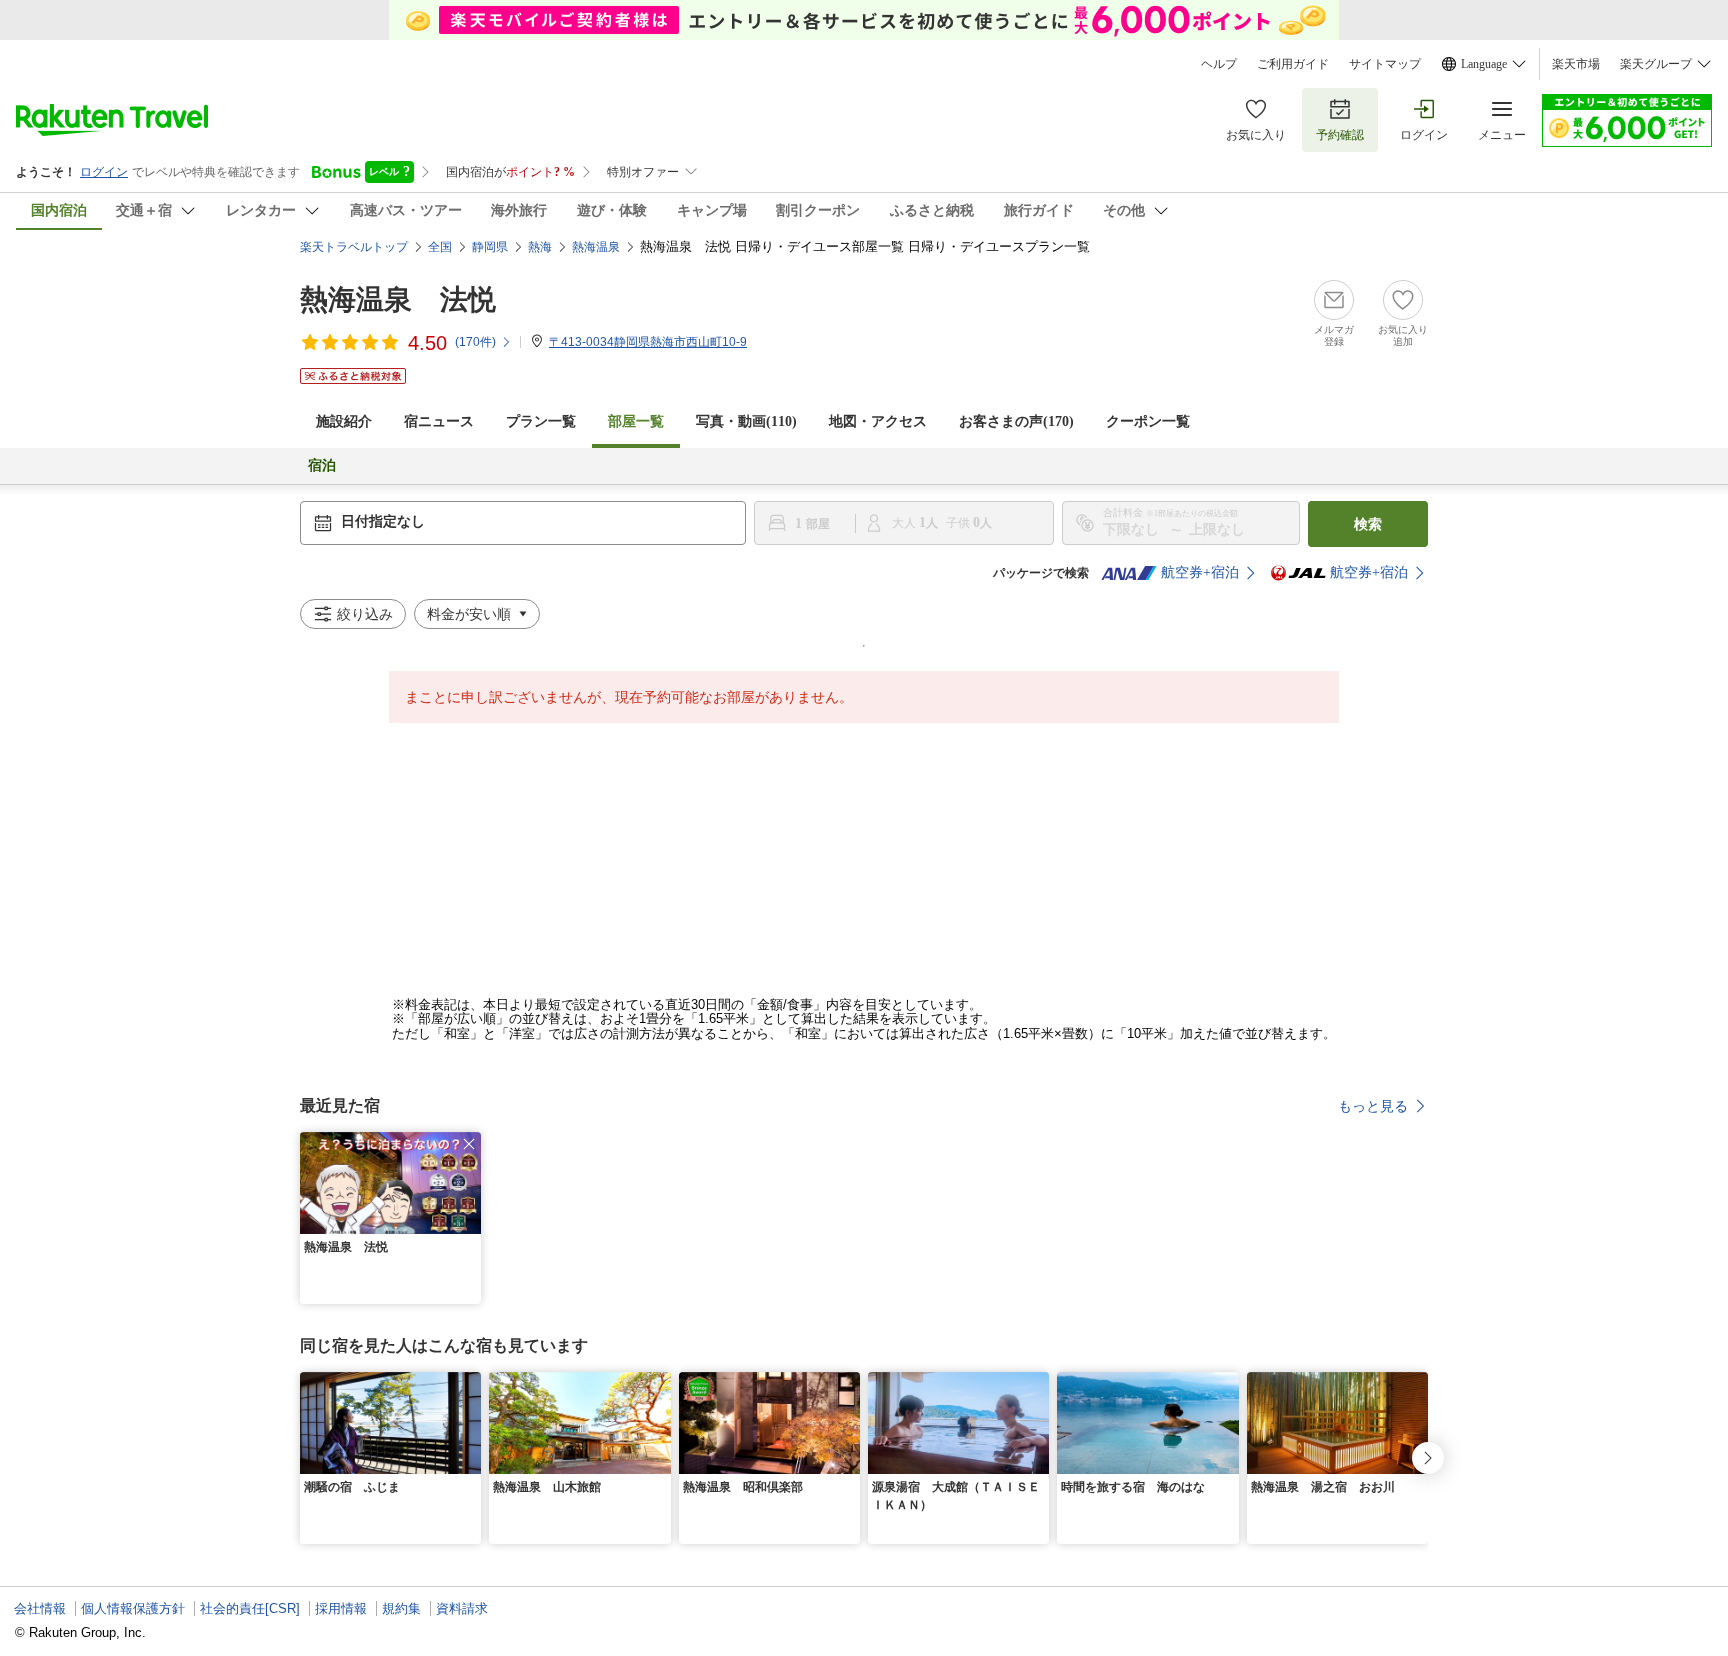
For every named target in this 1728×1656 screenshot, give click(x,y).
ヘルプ (1219, 64)
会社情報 (40, 1608)
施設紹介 (344, 421)
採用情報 (341, 1608)
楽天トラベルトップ (354, 247)
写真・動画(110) (746, 421)
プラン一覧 (541, 421)
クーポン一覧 (1148, 421)
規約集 (401, 1608)
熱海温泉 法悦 (398, 299)
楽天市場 (1576, 64)
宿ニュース (439, 421)
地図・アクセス (878, 421)
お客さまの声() (1016, 421)
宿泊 (322, 465)
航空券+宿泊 (1200, 572)
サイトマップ (1385, 64)
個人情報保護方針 (133, 1608)
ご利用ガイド (1293, 64)
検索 (1368, 524)
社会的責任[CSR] (250, 1608)
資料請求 (462, 1608)
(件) (475, 342)
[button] (469, 1144)
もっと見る (1373, 1106)
